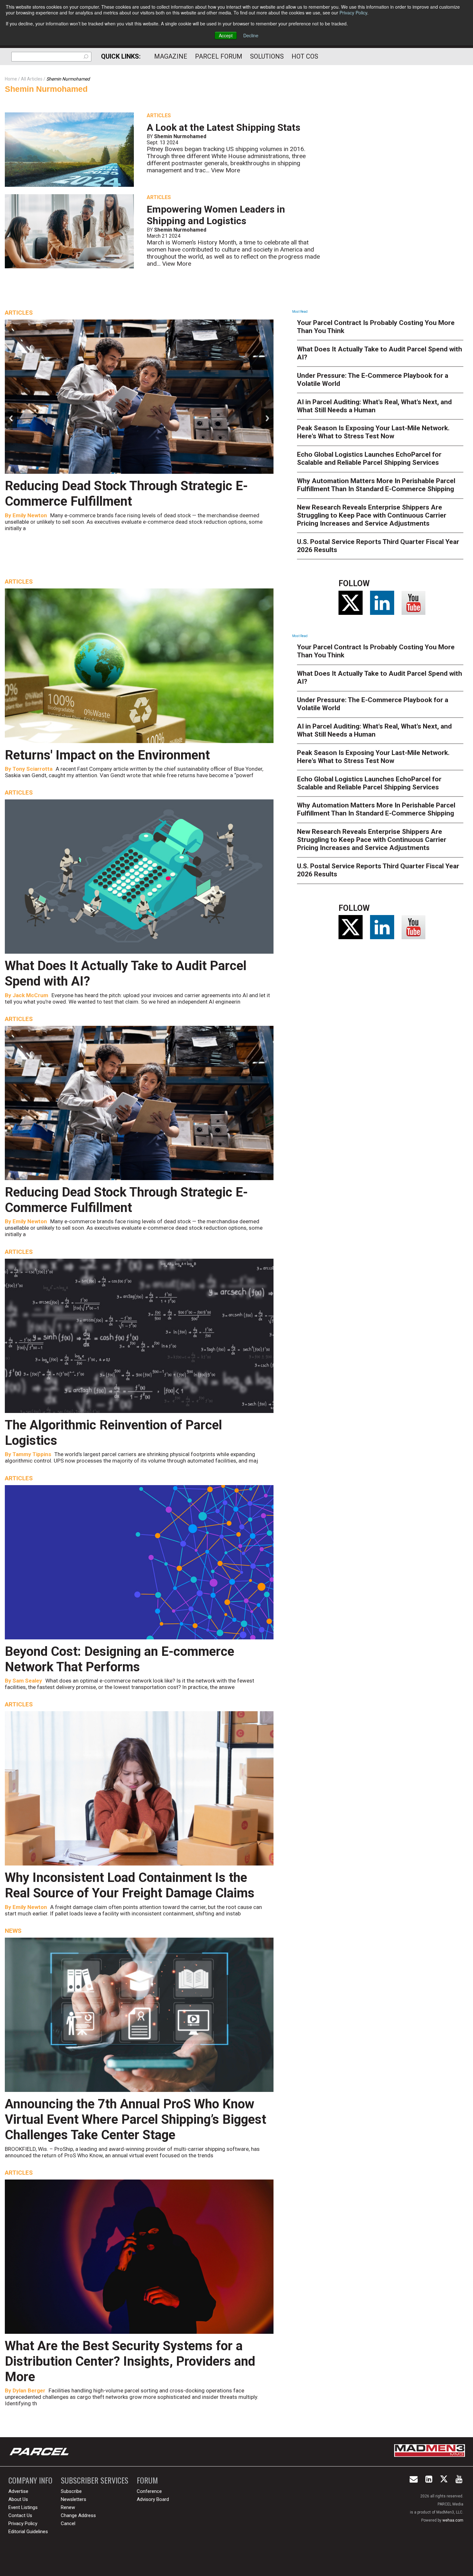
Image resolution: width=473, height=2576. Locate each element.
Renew (68, 2507)
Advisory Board (153, 2499)
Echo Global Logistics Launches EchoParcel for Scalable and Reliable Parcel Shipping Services (369, 458)
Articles (159, 115)
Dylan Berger (29, 2390)
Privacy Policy (353, 13)
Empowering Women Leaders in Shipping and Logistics (216, 215)
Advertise (18, 2491)
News (13, 1931)
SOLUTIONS (267, 56)
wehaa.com (453, 2520)
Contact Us (20, 2515)
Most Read (300, 312)
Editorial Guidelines (28, 2532)
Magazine (171, 56)
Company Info (30, 2480)
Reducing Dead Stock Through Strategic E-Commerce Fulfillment (126, 1200)
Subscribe (71, 2491)
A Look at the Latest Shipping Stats (223, 127)
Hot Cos (305, 56)
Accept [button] (226, 35)
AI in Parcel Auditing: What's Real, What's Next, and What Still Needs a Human (374, 406)
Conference (149, 2491)
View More (226, 170)
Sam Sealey (27, 1681)
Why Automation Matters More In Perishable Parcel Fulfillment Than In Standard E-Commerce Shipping (376, 485)
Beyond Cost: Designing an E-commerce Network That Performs (120, 1659)
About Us (18, 2499)
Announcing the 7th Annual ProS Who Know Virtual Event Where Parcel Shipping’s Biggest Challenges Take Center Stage (135, 2119)
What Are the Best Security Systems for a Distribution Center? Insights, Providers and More (130, 2361)
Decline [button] (251, 35)
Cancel (68, 2524)
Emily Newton (30, 1221)
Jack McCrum (30, 995)
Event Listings (23, 2507)
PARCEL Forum (219, 56)
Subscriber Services (95, 2480)
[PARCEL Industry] (40, 2452)
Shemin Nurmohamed (46, 89)
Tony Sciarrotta (32, 769)
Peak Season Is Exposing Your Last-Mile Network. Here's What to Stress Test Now (373, 432)
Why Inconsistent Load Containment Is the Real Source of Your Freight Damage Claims (130, 1885)
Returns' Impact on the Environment (107, 755)
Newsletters (74, 2499)
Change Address (78, 2515)
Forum (147, 2480)
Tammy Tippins (32, 515)
